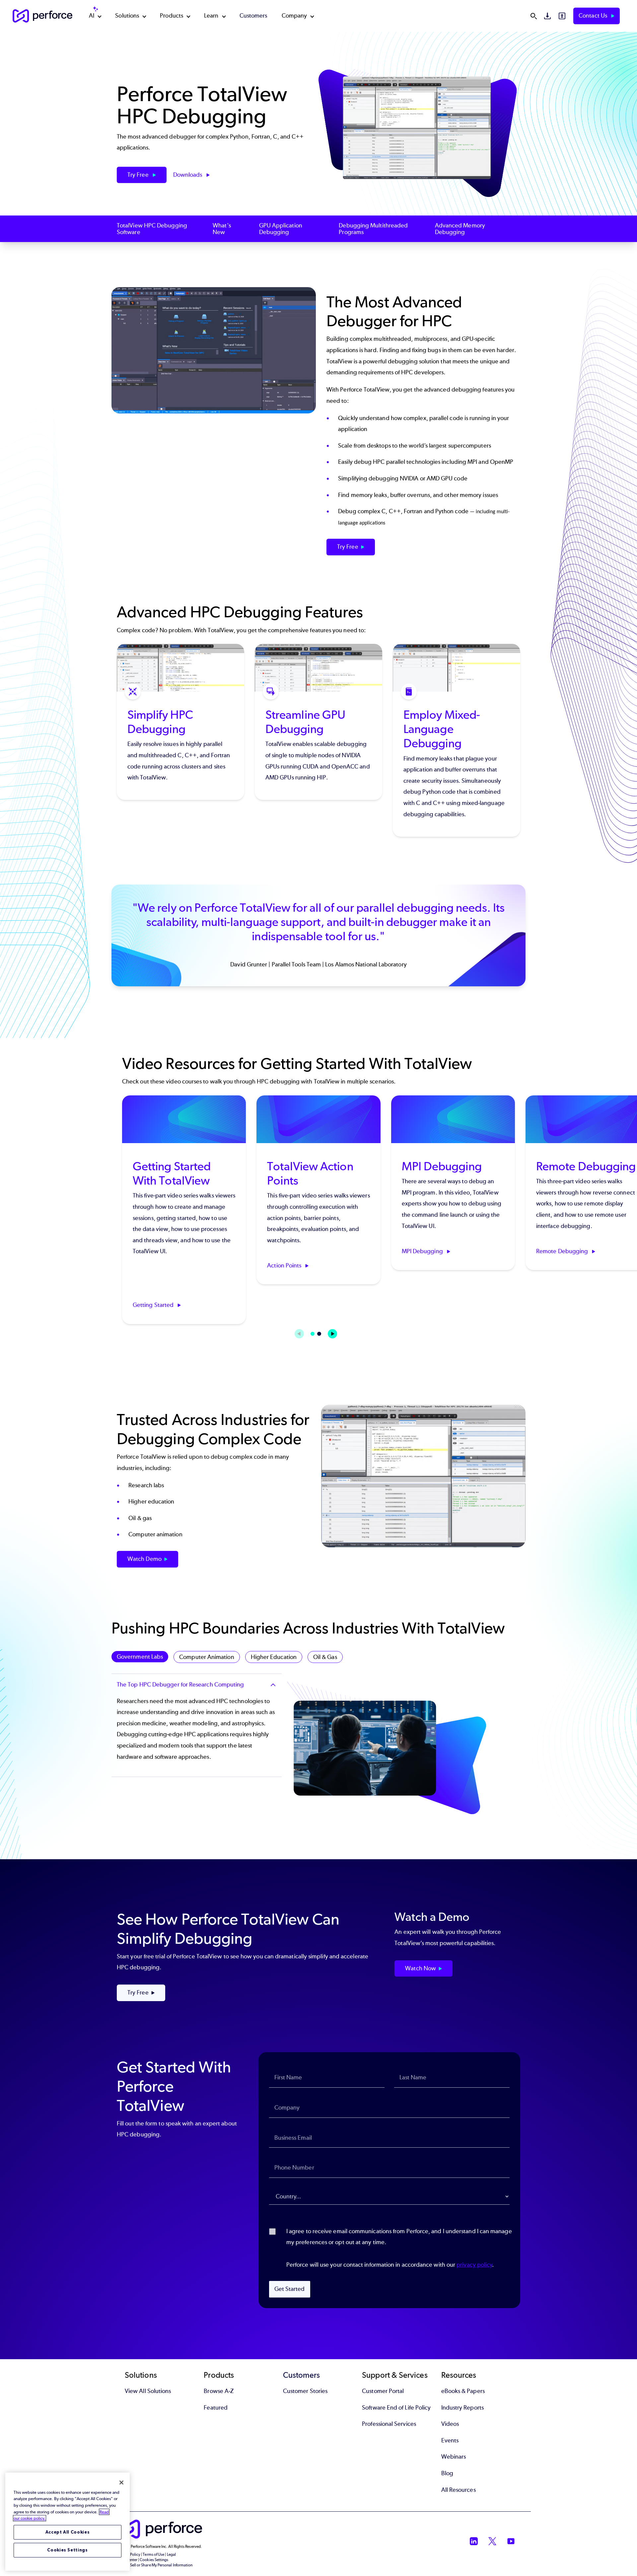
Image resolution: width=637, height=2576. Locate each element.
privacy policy (474, 2265)
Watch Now (421, 1968)
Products (172, 16)
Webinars (454, 2457)
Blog (447, 2473)
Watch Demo (144, 1559)
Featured (216, 2408)
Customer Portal (383, 2391)
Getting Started (154, 1305)
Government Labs (140, 1657)
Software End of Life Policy (396, 2408)
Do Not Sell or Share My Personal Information (155, 2565)
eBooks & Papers (463, 2391)
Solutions (127, 16)
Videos (450, 2424)
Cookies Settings (68, 2550)
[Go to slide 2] (319, 1334)
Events (450, 2440)
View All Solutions (148, 2391)
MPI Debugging (423, 1251)
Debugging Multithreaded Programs (373, 229)
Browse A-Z (219, 2391)
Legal (171, 2554)
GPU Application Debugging (281, 229)
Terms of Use (153, 2554)
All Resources (459, 2490)
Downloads (188, 175)
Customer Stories (305, 2391)
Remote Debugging (563, 1251)
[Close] (121, 2483)
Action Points (285, 1265)
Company (294, 16)
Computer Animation (207, 1657)
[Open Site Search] (533, 16)
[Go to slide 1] (313, 1334)
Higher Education (274, 1657)
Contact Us (594, 16)
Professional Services (389, 2424)
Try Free (139, 175)
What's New (222, 229)
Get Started (290, 2289)
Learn (211, 16)
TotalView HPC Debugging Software (152, 229)
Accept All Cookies (68, 2532)
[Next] (332, 1334)
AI (92, 16)
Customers (253, 16)
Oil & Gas (325, 1657)
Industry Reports (462, 2408)
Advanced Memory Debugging (460, 229)
